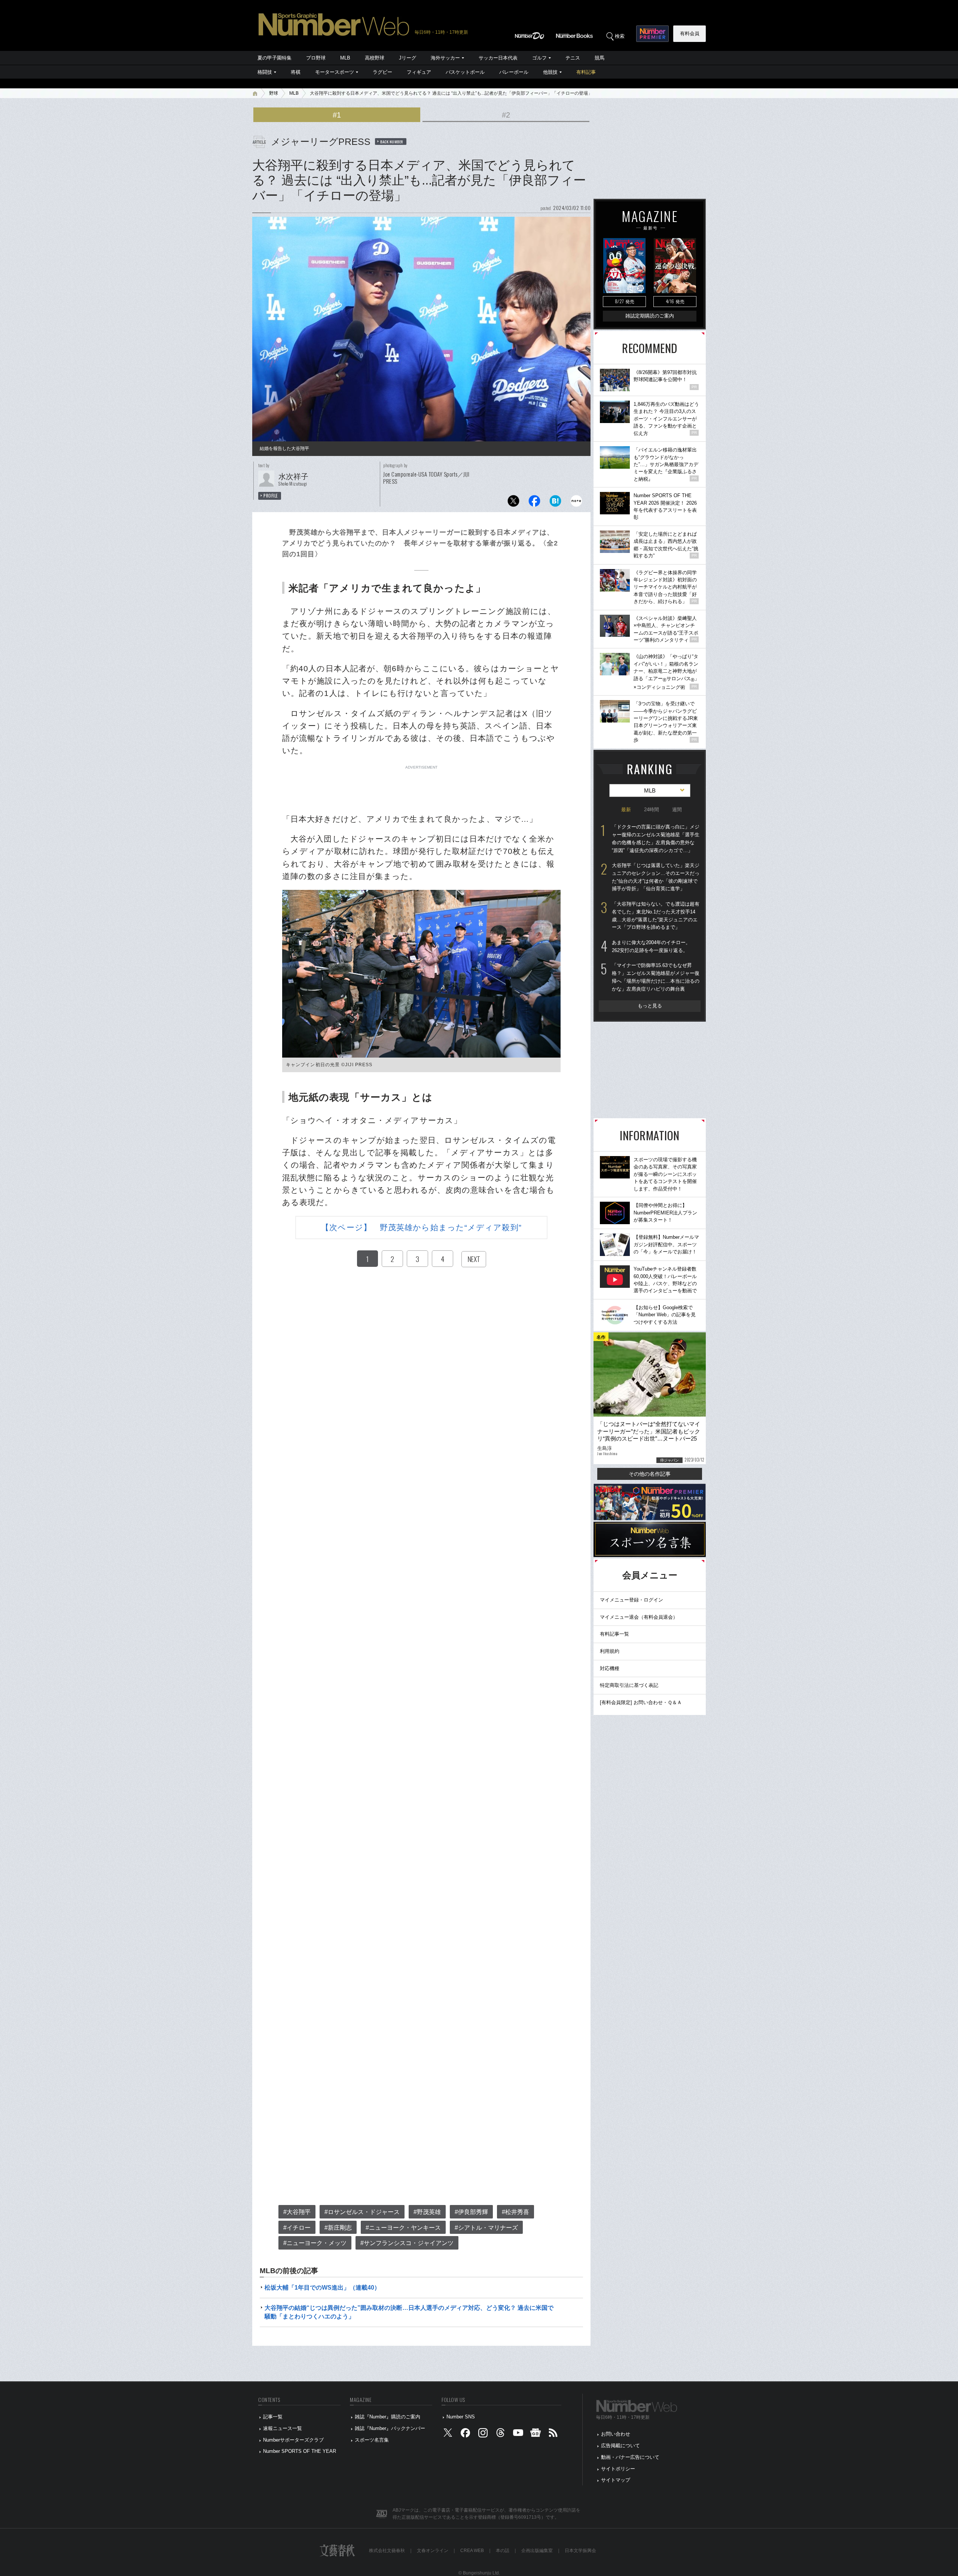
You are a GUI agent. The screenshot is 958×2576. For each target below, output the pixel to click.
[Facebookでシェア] (534, 503)
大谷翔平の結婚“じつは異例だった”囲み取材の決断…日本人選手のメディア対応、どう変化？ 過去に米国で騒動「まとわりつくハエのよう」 (409, 2312)
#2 (506, 115)
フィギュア (419, 72)
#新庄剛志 (338, 2228)
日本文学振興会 (580, 2551)
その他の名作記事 (650, 1474)
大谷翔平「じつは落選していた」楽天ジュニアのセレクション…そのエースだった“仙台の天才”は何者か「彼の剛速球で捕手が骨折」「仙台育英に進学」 (656, 877)
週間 (677, 810)
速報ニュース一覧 (283, 2428)
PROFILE (271, 496)
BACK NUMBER (392, 142)
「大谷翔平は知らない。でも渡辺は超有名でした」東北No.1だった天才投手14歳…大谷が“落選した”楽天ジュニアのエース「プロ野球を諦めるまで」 (656, 916)
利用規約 (610, 1651)
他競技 (550, 72)
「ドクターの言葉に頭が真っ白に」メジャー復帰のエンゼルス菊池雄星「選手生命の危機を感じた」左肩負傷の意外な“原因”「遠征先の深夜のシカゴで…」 (656, 838)
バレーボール (514, 72)
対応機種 (610, 1668)
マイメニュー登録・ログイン (631, 1600)
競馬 (599, 58)
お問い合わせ (616, 2434)
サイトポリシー (618, 2469)
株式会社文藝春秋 (387, 2551)
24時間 (652, 810)
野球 (274, 93)
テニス (573, 58)
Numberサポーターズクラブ (293, 2440)
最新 (626, 810)
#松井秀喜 (515, 2212)
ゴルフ (539, 58)
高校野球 (375, 58)
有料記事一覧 (614, 1634)
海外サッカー (445, 58)
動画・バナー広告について (630, 2457)
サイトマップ (616, 2480)
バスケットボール (465, 72)
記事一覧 (273, 2417)
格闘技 (265, 72)
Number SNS (461, 2417)
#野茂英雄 (427, 2212)
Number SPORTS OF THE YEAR (300, 2451)
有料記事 (586, 72)
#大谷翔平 (297, 2212)
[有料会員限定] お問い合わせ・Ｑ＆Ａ (641, 1702)
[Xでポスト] (513, 503)
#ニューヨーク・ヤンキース (403, 2228)
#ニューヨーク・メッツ (315, 2243)
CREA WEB (472, 2551)
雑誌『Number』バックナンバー (390, 2428)
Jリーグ (408, 58)
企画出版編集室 (537, 2551)
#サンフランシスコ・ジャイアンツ (407, 2243)
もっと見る (650, 1006)
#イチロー (297, 2228)
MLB (345, 58)
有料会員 (690, 34)
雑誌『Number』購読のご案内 (388, 2417)
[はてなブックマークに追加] (555, 503)
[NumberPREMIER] (652, 34)
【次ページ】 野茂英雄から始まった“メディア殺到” (421, 1227)
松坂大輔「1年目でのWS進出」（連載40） (322, 2288)
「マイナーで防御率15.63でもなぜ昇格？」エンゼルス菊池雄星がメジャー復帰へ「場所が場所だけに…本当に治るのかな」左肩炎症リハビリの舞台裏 (656, 977)
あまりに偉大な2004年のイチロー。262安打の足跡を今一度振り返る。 (651, 946)
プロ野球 (316, 58)
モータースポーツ (335, 72)
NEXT (474, 1259)
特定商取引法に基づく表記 (629, 1685)
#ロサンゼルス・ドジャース (362, 2212)
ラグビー (382, 72)
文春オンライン (433, 2551)
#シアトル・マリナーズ (486, 2228)
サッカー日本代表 (498, 58)
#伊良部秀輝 (471, 2212)
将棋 (296, 72)
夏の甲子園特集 (274, 58)
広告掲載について (620, 2446)
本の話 (503, 2551)
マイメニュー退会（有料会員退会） (639, 1617)
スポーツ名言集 (372, 2440)
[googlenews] (536, 2434)
